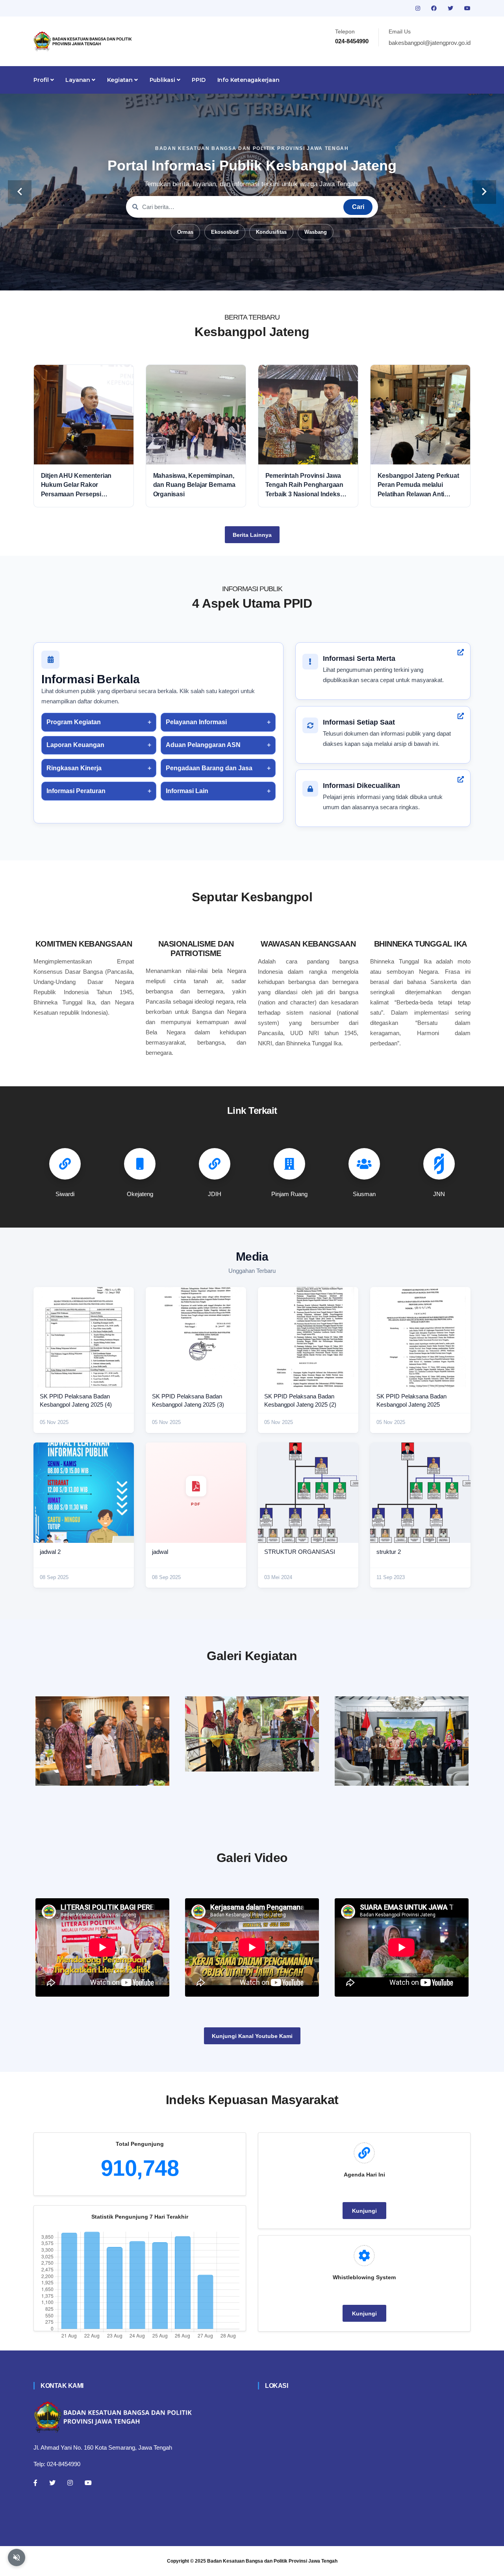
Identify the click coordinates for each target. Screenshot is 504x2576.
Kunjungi (364, 2211)
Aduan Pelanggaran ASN (203, 745)
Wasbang (316, 232)
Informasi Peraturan (76, 791)
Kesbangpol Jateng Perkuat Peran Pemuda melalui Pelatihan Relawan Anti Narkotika (418, 485)
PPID (198, 80)
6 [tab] (276, 278)
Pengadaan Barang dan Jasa (209, 768)
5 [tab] (264, 278)
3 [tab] (240, 278)
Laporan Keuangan (75, 745)
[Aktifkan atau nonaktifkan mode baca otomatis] (17, 2558)
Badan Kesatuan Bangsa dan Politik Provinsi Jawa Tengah (272, 2561)
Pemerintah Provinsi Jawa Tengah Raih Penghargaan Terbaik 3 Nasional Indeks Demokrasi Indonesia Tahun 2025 (306, 485)
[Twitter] (52, 2483)
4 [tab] (252, 278)
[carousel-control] (20, 192)
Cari (358, 207)
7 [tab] (287, 278)
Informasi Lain (187, 791)
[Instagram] (70, 2483)
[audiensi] (402, 1741)
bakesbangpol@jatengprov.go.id (430, 43)
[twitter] (451, 8)
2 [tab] (228, 278)
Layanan (78, 80)
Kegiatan (121, 80)
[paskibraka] (252, 1734)
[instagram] (419, 8)
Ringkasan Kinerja (74, 768)
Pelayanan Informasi (196, 722)
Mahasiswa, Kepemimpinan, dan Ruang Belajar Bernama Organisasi (194, 485)
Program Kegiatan (74, 722)
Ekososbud (225, 232)
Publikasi (163, 80)
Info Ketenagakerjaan (248, 80)
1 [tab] (217, 278)
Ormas (185, 232)
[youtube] (467, 8)
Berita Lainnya (252, 535)
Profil (42, 80)
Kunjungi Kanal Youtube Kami (252, 2036)
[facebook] (435, 8)
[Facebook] (35, 2483)
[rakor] (102, 1741)
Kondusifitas (271, 232)
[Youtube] (88, 2483)
